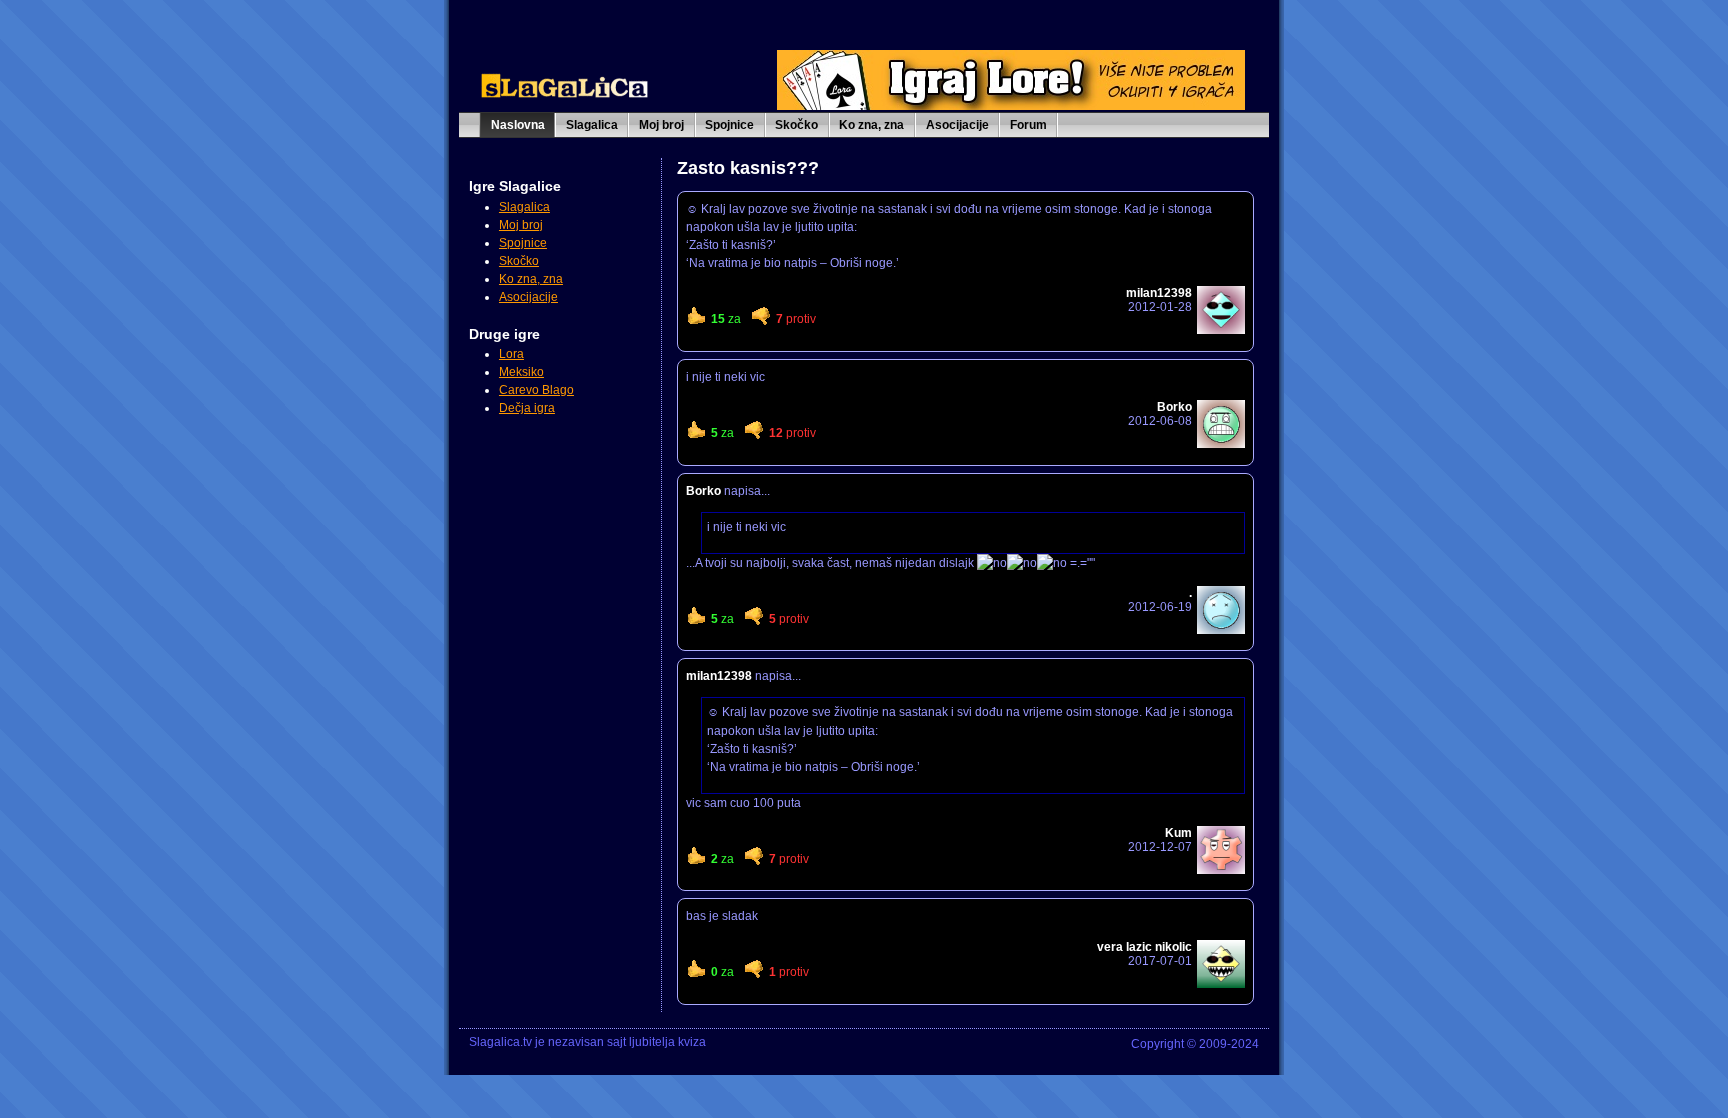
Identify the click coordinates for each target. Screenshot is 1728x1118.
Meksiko (521, 372)
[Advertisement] (559, 518)
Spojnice (729, 125)
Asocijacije (957, 125)
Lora (511, 354)
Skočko (796, 125)
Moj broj (661, 125)
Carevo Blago (536, 390)
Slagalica (592, 125)
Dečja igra (527, 408)
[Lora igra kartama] (1011, 106)
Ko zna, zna (871, 125)
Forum (1028, 125)
